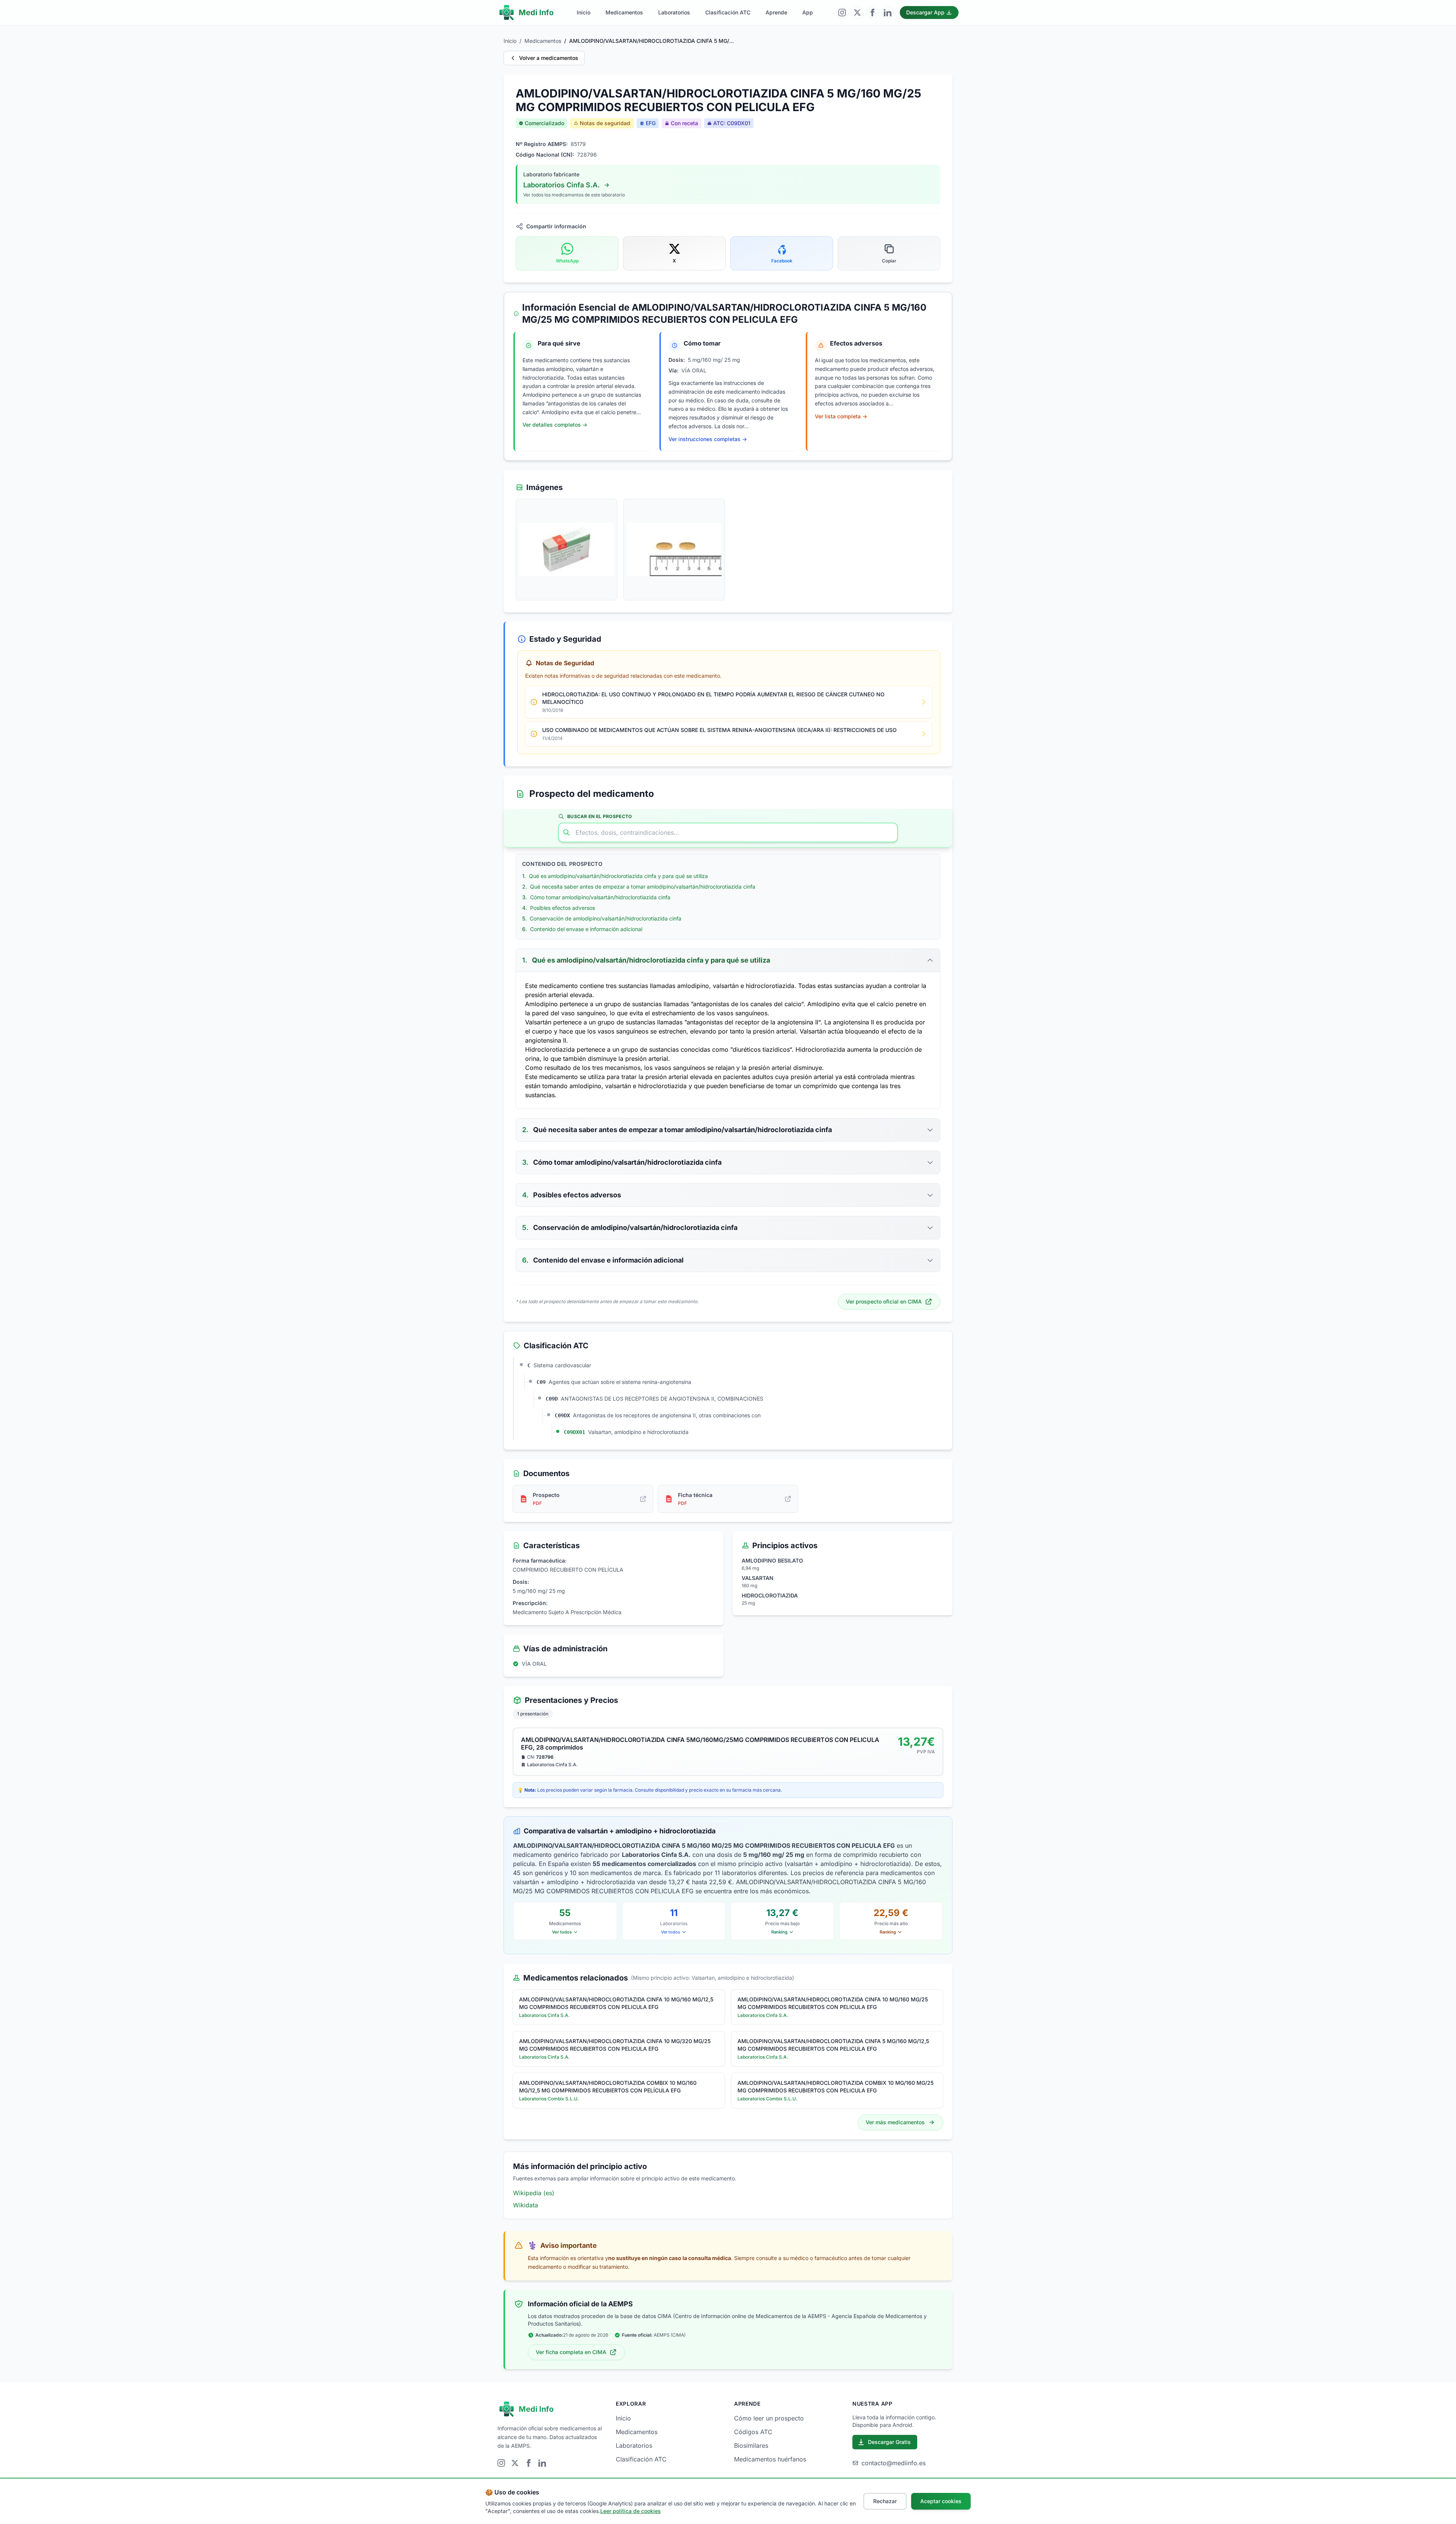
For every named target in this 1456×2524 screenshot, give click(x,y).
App (808, 12)
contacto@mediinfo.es (894, 2463)
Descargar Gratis (889, 2442)
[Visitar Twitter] (857, 13)
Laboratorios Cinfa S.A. (562, 185)
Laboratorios (674, 12)
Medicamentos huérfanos (770, 2459)
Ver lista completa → (841, 416)
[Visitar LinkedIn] (888, 13)
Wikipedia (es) (534, 2193)
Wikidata (526, 2205)
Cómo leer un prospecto (769, 2418)
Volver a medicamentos (549, 58)
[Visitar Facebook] (872, 13)
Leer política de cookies (631, 2511)
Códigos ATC (753, 2432)
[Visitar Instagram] (842, 13)
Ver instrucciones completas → (708, 439)
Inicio (584, 12)
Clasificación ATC (728, 12)
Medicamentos (624, 12)
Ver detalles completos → (555, 425)
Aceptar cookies (941, 2501)
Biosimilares (751, 2445)
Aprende (776, 12)
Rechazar (885, 2501)
